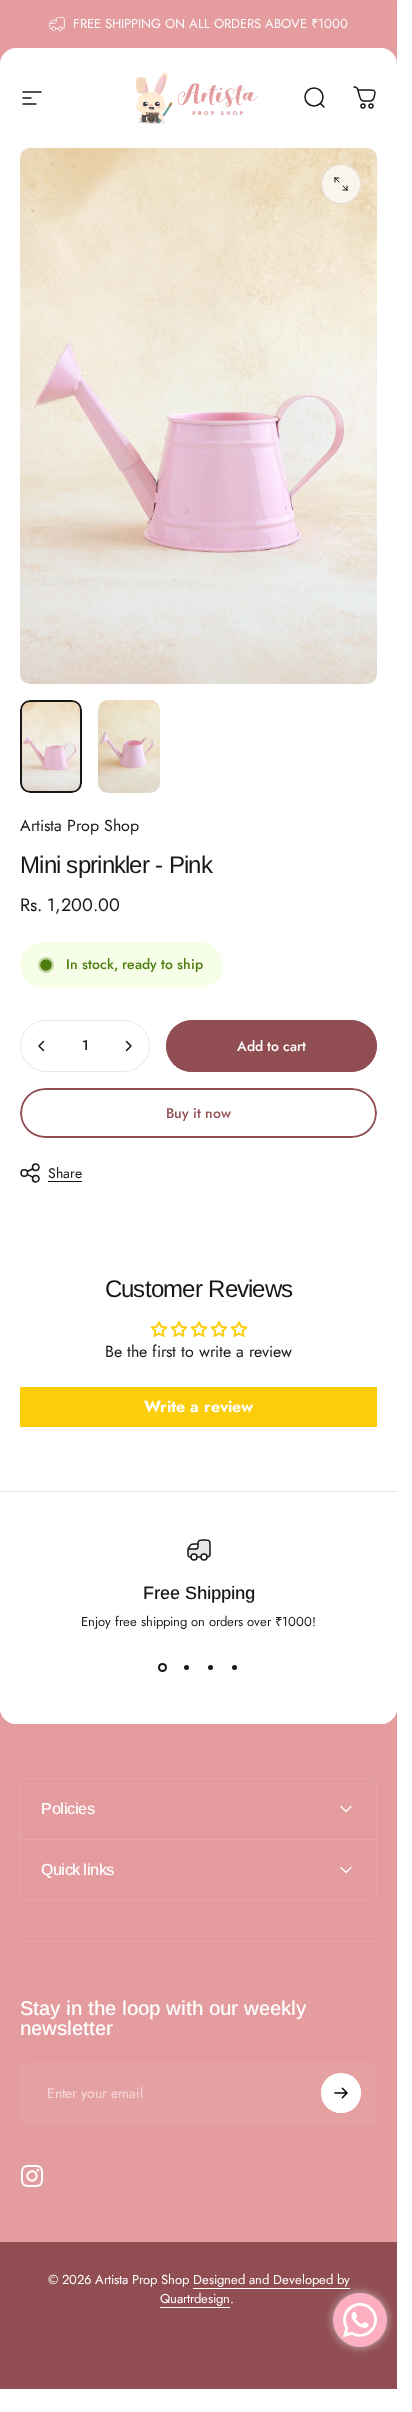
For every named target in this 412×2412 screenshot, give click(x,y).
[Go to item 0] (51, 746)
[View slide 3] (211, 1667)
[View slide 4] (235, 1667)
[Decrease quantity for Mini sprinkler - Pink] (42, 1046)
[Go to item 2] (129, 746)
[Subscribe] (341, 2093)
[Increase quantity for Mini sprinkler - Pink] (128, 1046)
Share (65, 1173)
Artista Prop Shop (79, 825)
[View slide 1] (163, 1667)
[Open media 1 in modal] (341, 184)
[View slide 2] (187, 1667)
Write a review (198, 1406)
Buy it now (198, 1113)
